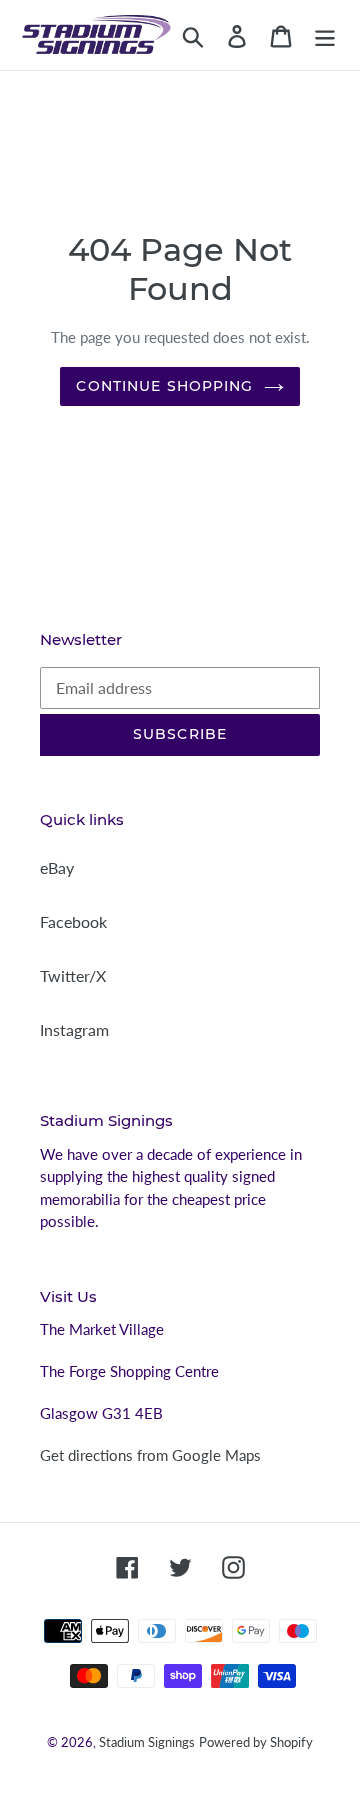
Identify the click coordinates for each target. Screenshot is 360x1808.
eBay (57, 867)
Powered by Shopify (256, 1742)
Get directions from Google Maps (150, 1455)
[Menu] (325, 34)
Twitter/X (73, 975)
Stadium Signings (147, 1742)
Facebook (73, 921)
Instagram (74, 1029)
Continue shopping (164, 386)
